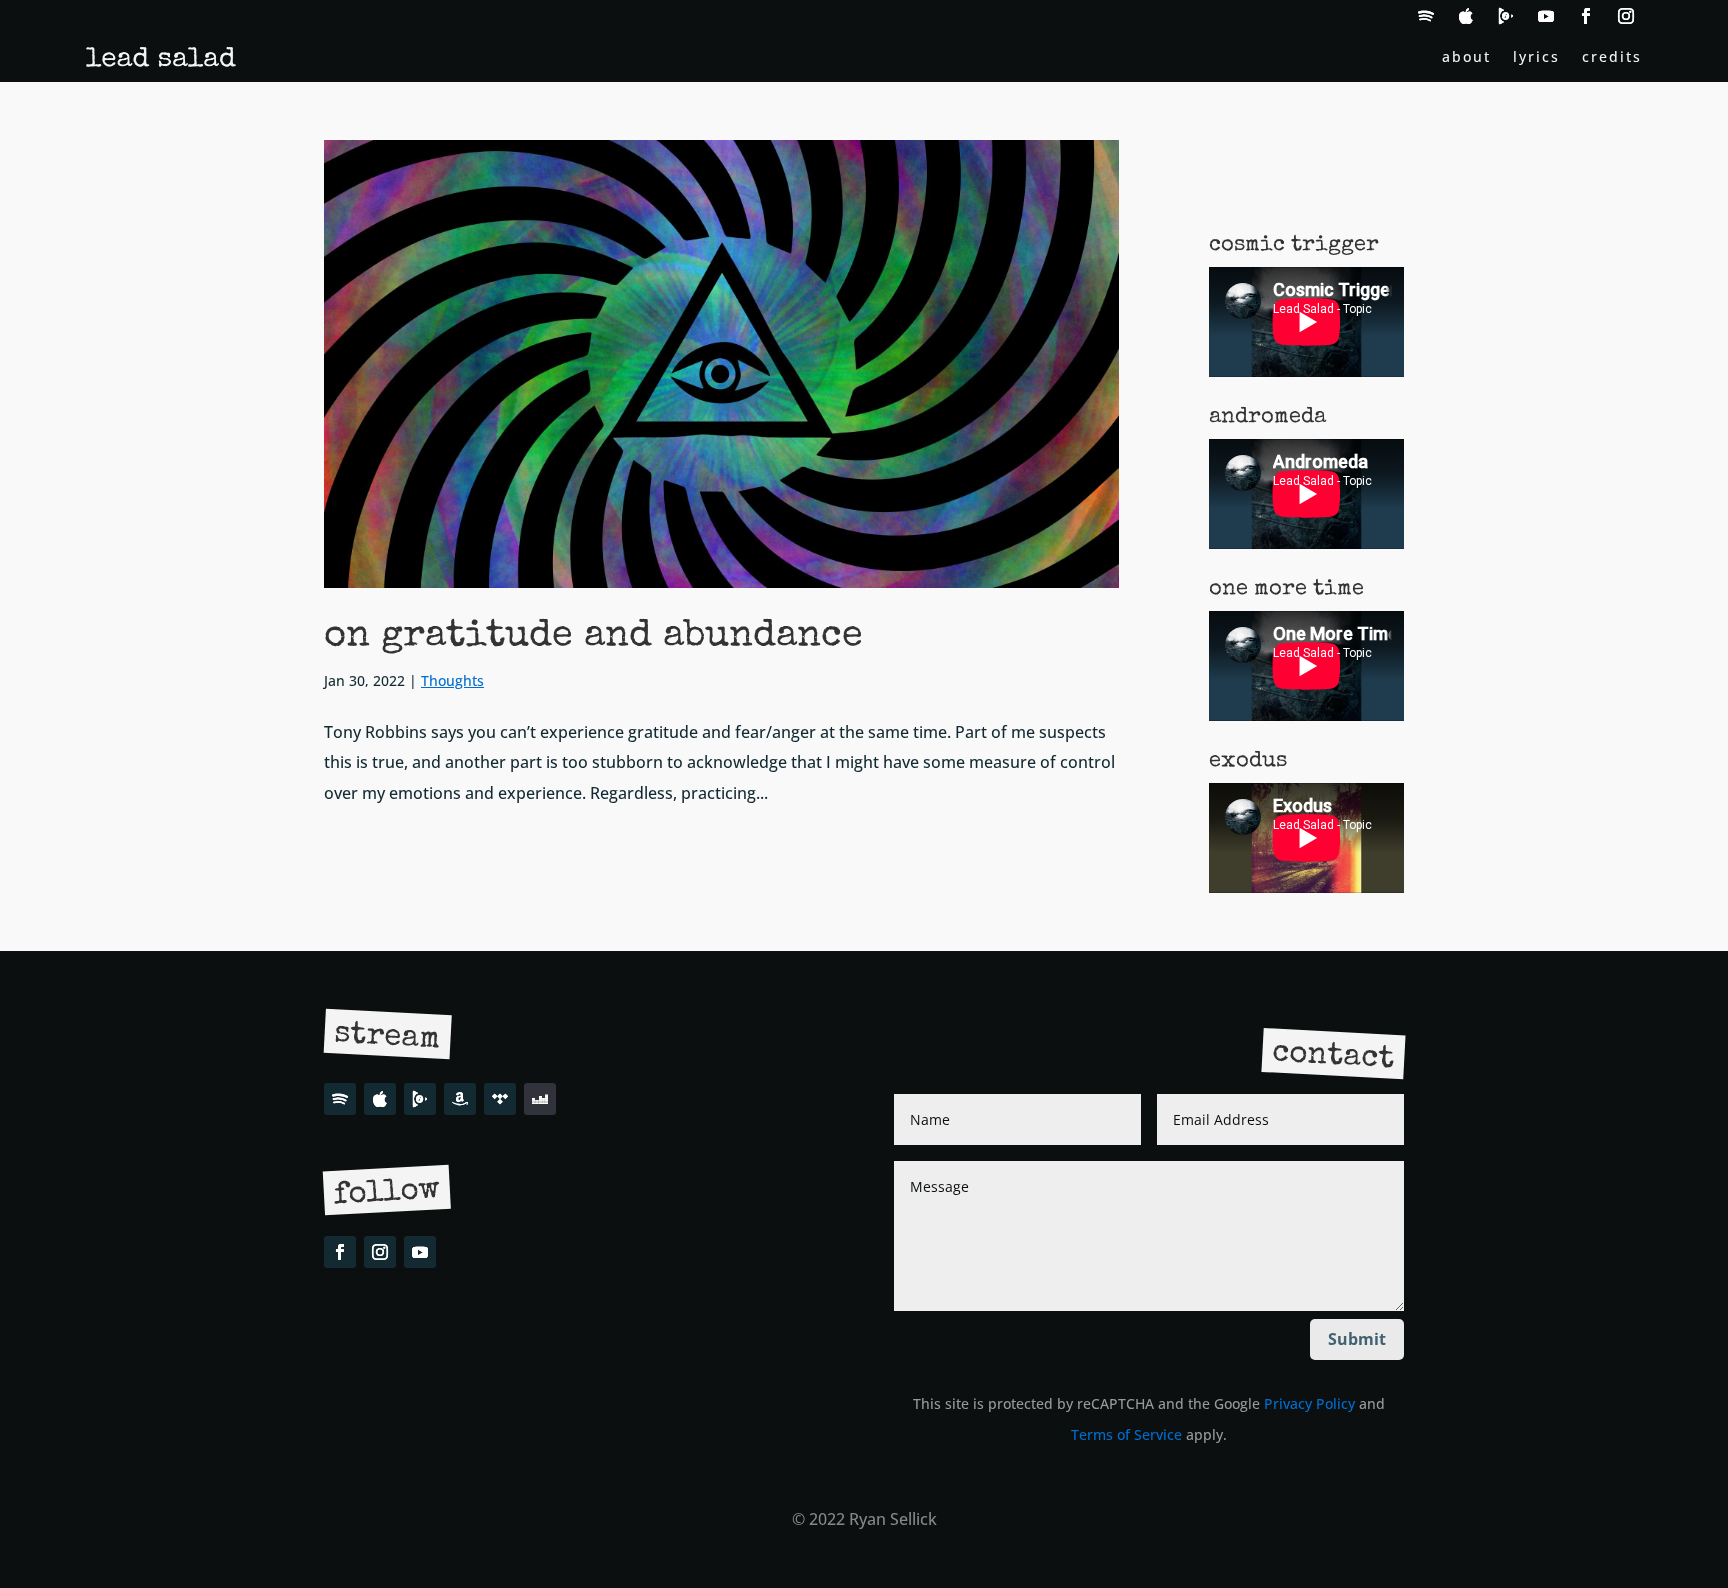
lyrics (1536, 58)
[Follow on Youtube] (1546, 16)
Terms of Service (1126, 1434)
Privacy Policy (1309, 1403)
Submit (1357, 1339)
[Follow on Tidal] (500, 1099)
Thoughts (452, 680)
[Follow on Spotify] (1426, 16)
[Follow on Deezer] (540, 1099)
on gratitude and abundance (593, 637)
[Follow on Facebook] (1586, 16)
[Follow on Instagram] (1626, 16)
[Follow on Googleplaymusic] (1506, 16)
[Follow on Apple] (1466, 16)
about (1466, 58)
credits (1612, 58)
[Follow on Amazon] (460, 1099)
